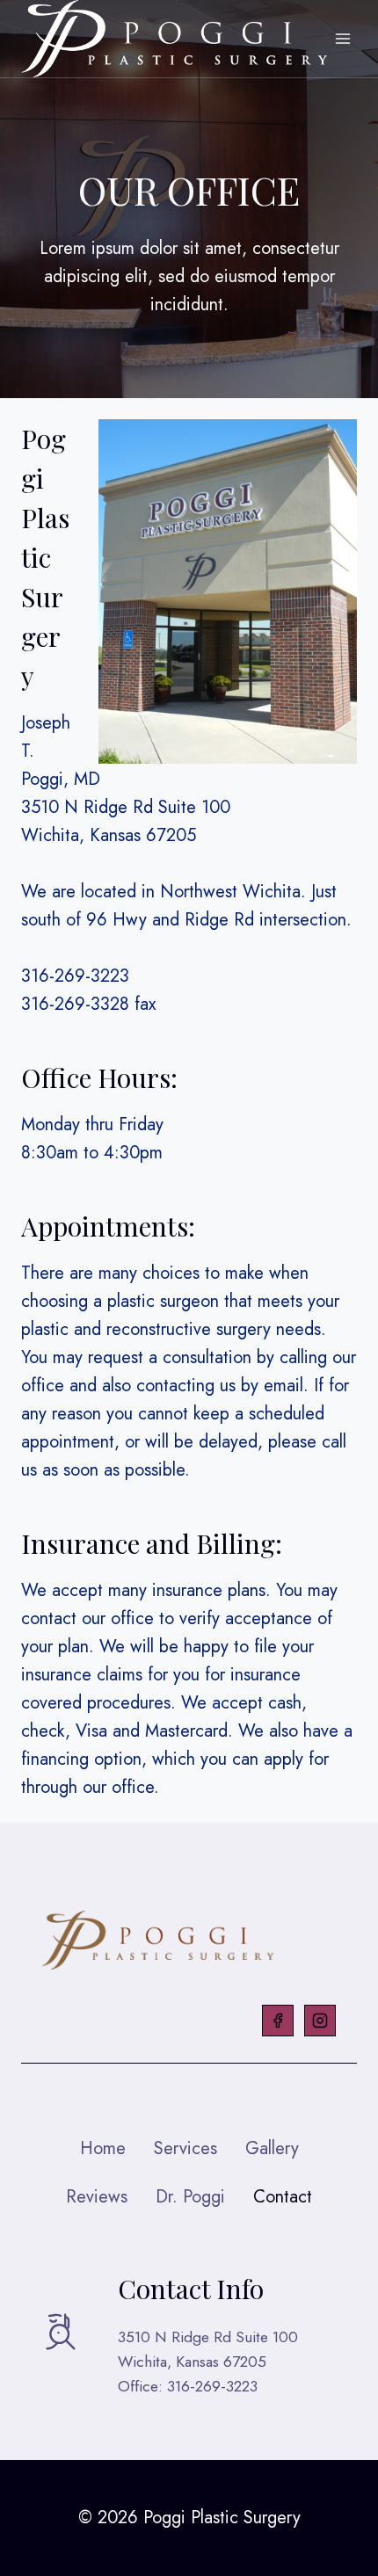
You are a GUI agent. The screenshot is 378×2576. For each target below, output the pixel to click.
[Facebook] (278, 2021)
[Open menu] (343, 39)
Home (103, 2148)
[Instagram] (320, 2021)
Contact (283, 2197)
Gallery (272, 2148)
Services (185, 2148)
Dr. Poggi (190, 2197)
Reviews (97, 2197)
